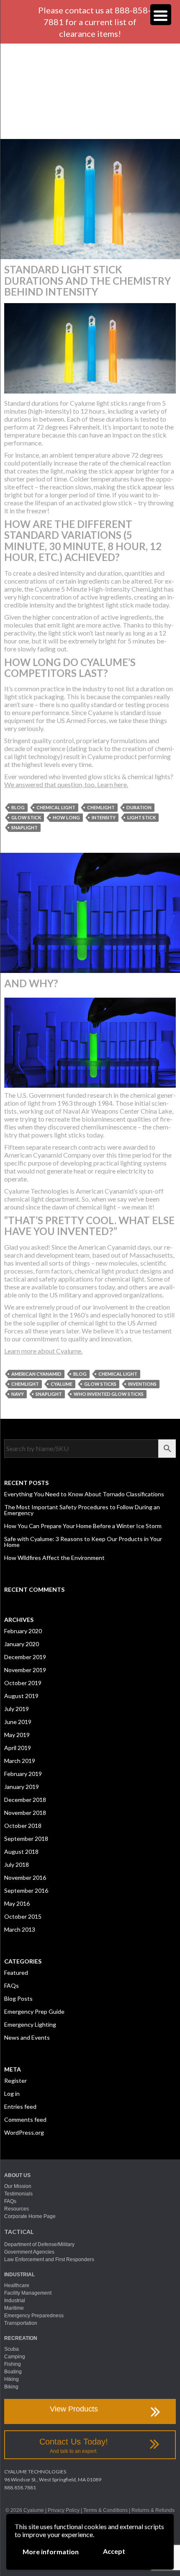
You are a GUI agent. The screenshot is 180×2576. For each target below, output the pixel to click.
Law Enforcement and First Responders (49, 2259)
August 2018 (21, 1852)
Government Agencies (29, 2252)
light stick (141, 817)
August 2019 (21, 1696)
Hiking (12, 2379)
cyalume (62, 1384)
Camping (15, 2357)
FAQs (12, 1985)
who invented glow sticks (109, 1394)
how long (66, 817)
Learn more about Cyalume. (43, 1351)
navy (18, 1394)
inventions (142, 1384)
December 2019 (25, 1657)
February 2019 (23, 1774)
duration (139, 807)
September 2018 (26, 1839)
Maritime (14, 2308)
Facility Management (28, 2293)
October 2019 (23, 1683)
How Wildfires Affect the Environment (54, 1558)
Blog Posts (18, 1998)
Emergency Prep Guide (34, 2011)
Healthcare (17, 2285)
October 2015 (23, 1916)
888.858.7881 (20, 2487)
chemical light (56, 807)
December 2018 (25, 1800)
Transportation (21, 2323)
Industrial (19, 2275)
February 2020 (23, 1631)
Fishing (13, 2364)
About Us (17, 2175)
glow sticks (100, 1384)
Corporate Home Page (30, 2216)
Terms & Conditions (105, 2510)
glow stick (26, 817)
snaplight (24, 827)
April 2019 (18, 1748)
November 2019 (25, 1670)
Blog (18, 807)
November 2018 (25, 1813)
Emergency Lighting (30, 2024)
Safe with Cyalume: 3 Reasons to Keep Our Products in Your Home (83, 1542)
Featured (16, 1973)
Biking (11, 2387)
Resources (17, 2209)
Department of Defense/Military (39, 2244)
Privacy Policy (64, 2510)
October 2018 (23, 1826)
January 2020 (22, 1644)
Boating (13, 2372)
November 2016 (25, 1877)
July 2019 (17, 1709)
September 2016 (26, 1890)
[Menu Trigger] (161, 15)
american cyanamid (36, 1374)
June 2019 (18, 1722)
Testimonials (18, 2194)
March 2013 (20, 1929)
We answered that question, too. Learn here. (66, 784)
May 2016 (17, 1903)
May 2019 (17, 1735)
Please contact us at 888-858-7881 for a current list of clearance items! (94, 22)
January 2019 (22, 1787)
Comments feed (25, 2119)
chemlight (101, 807)
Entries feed (20, 2106)
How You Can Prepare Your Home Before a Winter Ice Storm (83, 1526)
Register (15, 2081)
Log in (12, 2093)
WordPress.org (24, 2132)
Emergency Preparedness (34, 2316)
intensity (104, 817)
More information (51, 2552)
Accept (114, 2551)
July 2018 (17, 1864)
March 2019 (20, 1761)
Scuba (12, 2349)
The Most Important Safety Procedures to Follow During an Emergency (82, 1510)
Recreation (21, 2338)
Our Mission (18, 2186)
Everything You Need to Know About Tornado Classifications (84, 1494)
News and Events (27, 2037)
